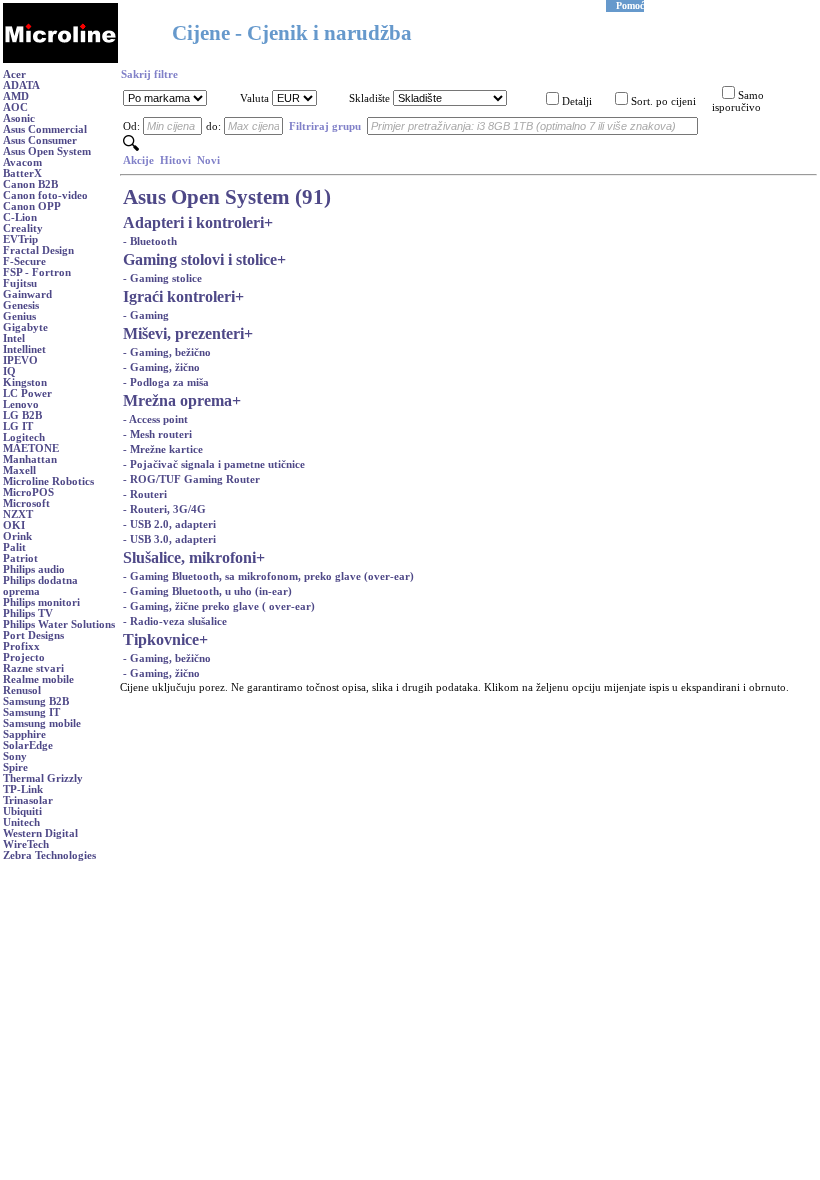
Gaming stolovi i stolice (200, 259)
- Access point (155, 419)
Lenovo (21, 404)
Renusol (22, 690)
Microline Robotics (48, 481)
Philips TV (28, 613)
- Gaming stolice (162, 278)
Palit (14, 547)
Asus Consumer (40, 140)
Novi (208, 160)
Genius (19, 316)
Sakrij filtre (149, 74)
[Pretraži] (131, 147)
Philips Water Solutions (59, 624)
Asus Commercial (45, 129)
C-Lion (20, 217)
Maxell (19, 470)
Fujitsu (20, 283)
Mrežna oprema (177, 400)
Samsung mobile (42, 723)
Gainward (27, 294)
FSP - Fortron (37, 272)
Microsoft (26, 503)
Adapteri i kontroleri (193, 222)
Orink (17, 536)
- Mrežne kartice (163, 449)
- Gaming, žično (161, 367)
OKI (14, 525)
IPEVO (20, 360)
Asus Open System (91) (227, 197)
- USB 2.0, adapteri (169, 524)
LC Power (27, 393)
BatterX (22, 173)
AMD (16, 96)
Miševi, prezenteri (183, 333)
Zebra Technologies (49, 855)
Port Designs (33, 635)
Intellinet (24, 349)
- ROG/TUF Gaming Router (191, 479)
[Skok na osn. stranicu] (60, 59)
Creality (23, 228)
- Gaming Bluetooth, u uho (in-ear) (207, 591)
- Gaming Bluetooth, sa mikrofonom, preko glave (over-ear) (268, 576)
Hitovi (175, 160)
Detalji (577, 101)
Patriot (20, 558)
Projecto (24, 657)
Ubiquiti (22, 811)
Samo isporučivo (738, 101)
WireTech (26, 844)
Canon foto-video (45, 195)
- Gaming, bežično (167, 352)
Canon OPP (32, 206)
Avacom (22, 162)
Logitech (24, 437)
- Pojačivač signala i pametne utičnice (214, 464)
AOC (15, 107)
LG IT (18, 426)
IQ (9, 371)
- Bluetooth (150, 241)
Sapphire (24, 734)
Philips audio (34, 569)
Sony (15, 756)
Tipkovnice (161, 639)
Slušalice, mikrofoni (189, 557)
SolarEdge (28, 745)
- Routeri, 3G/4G (164, 509)
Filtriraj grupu (325, 126)
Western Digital (40, 833)
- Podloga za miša (166, 382)
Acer (14, 74)
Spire (15, 767)
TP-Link (23, 789)
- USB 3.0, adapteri (169, 539)
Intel (14, 338)
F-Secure (24, 261)
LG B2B (22, 415)
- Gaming (146, 315)
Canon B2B (30, 184)
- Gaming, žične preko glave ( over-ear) (219, 606)
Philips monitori (41, 602)
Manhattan (30, 459)
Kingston (25, 382)
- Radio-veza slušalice (175, 621)
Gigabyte (25, 327)
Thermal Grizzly (43, 778)
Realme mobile (38, 679)
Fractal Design (38, 250)
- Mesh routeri (157, 434)
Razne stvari (33, 668)
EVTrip (20, 239)
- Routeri (145, 494)
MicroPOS (28, 492)
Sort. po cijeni (663, 101)
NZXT (18, 514)
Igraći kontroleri (179, 296)
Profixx (21, 646)
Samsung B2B (36, 701)
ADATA (21, 85)
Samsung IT (31, 712)
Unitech (21, 822)
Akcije (138, 160)
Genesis (21, 305)
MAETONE (31, 448)
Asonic (19, 118)
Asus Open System (47, 151)
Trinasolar (28, 800)
